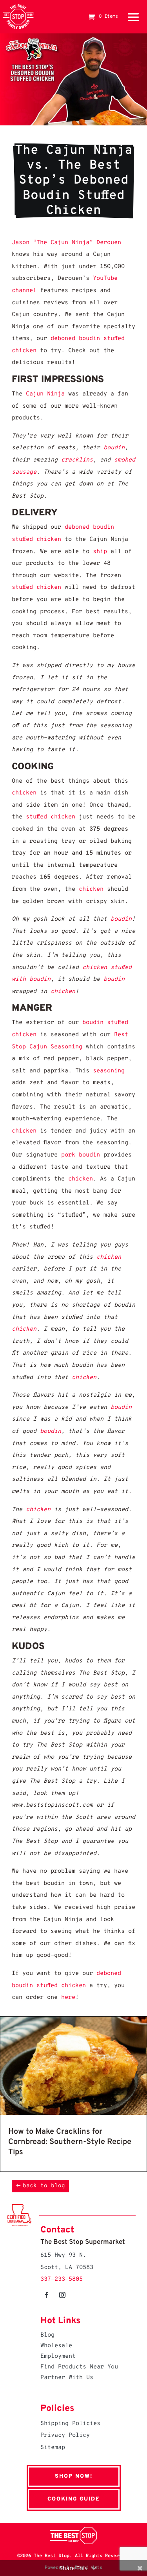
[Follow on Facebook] (47, 2295)
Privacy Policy (65, 2435)
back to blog (44, 2186)
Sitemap (53, 2448)
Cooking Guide (74, 2499)
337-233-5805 (62, 2279)
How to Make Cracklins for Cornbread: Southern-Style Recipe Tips (70, 2142)
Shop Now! (74, 2476)
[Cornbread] (73, 2113)
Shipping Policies (70, 2424)
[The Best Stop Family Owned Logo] (18, 17)
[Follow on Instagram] (62, 2295)
